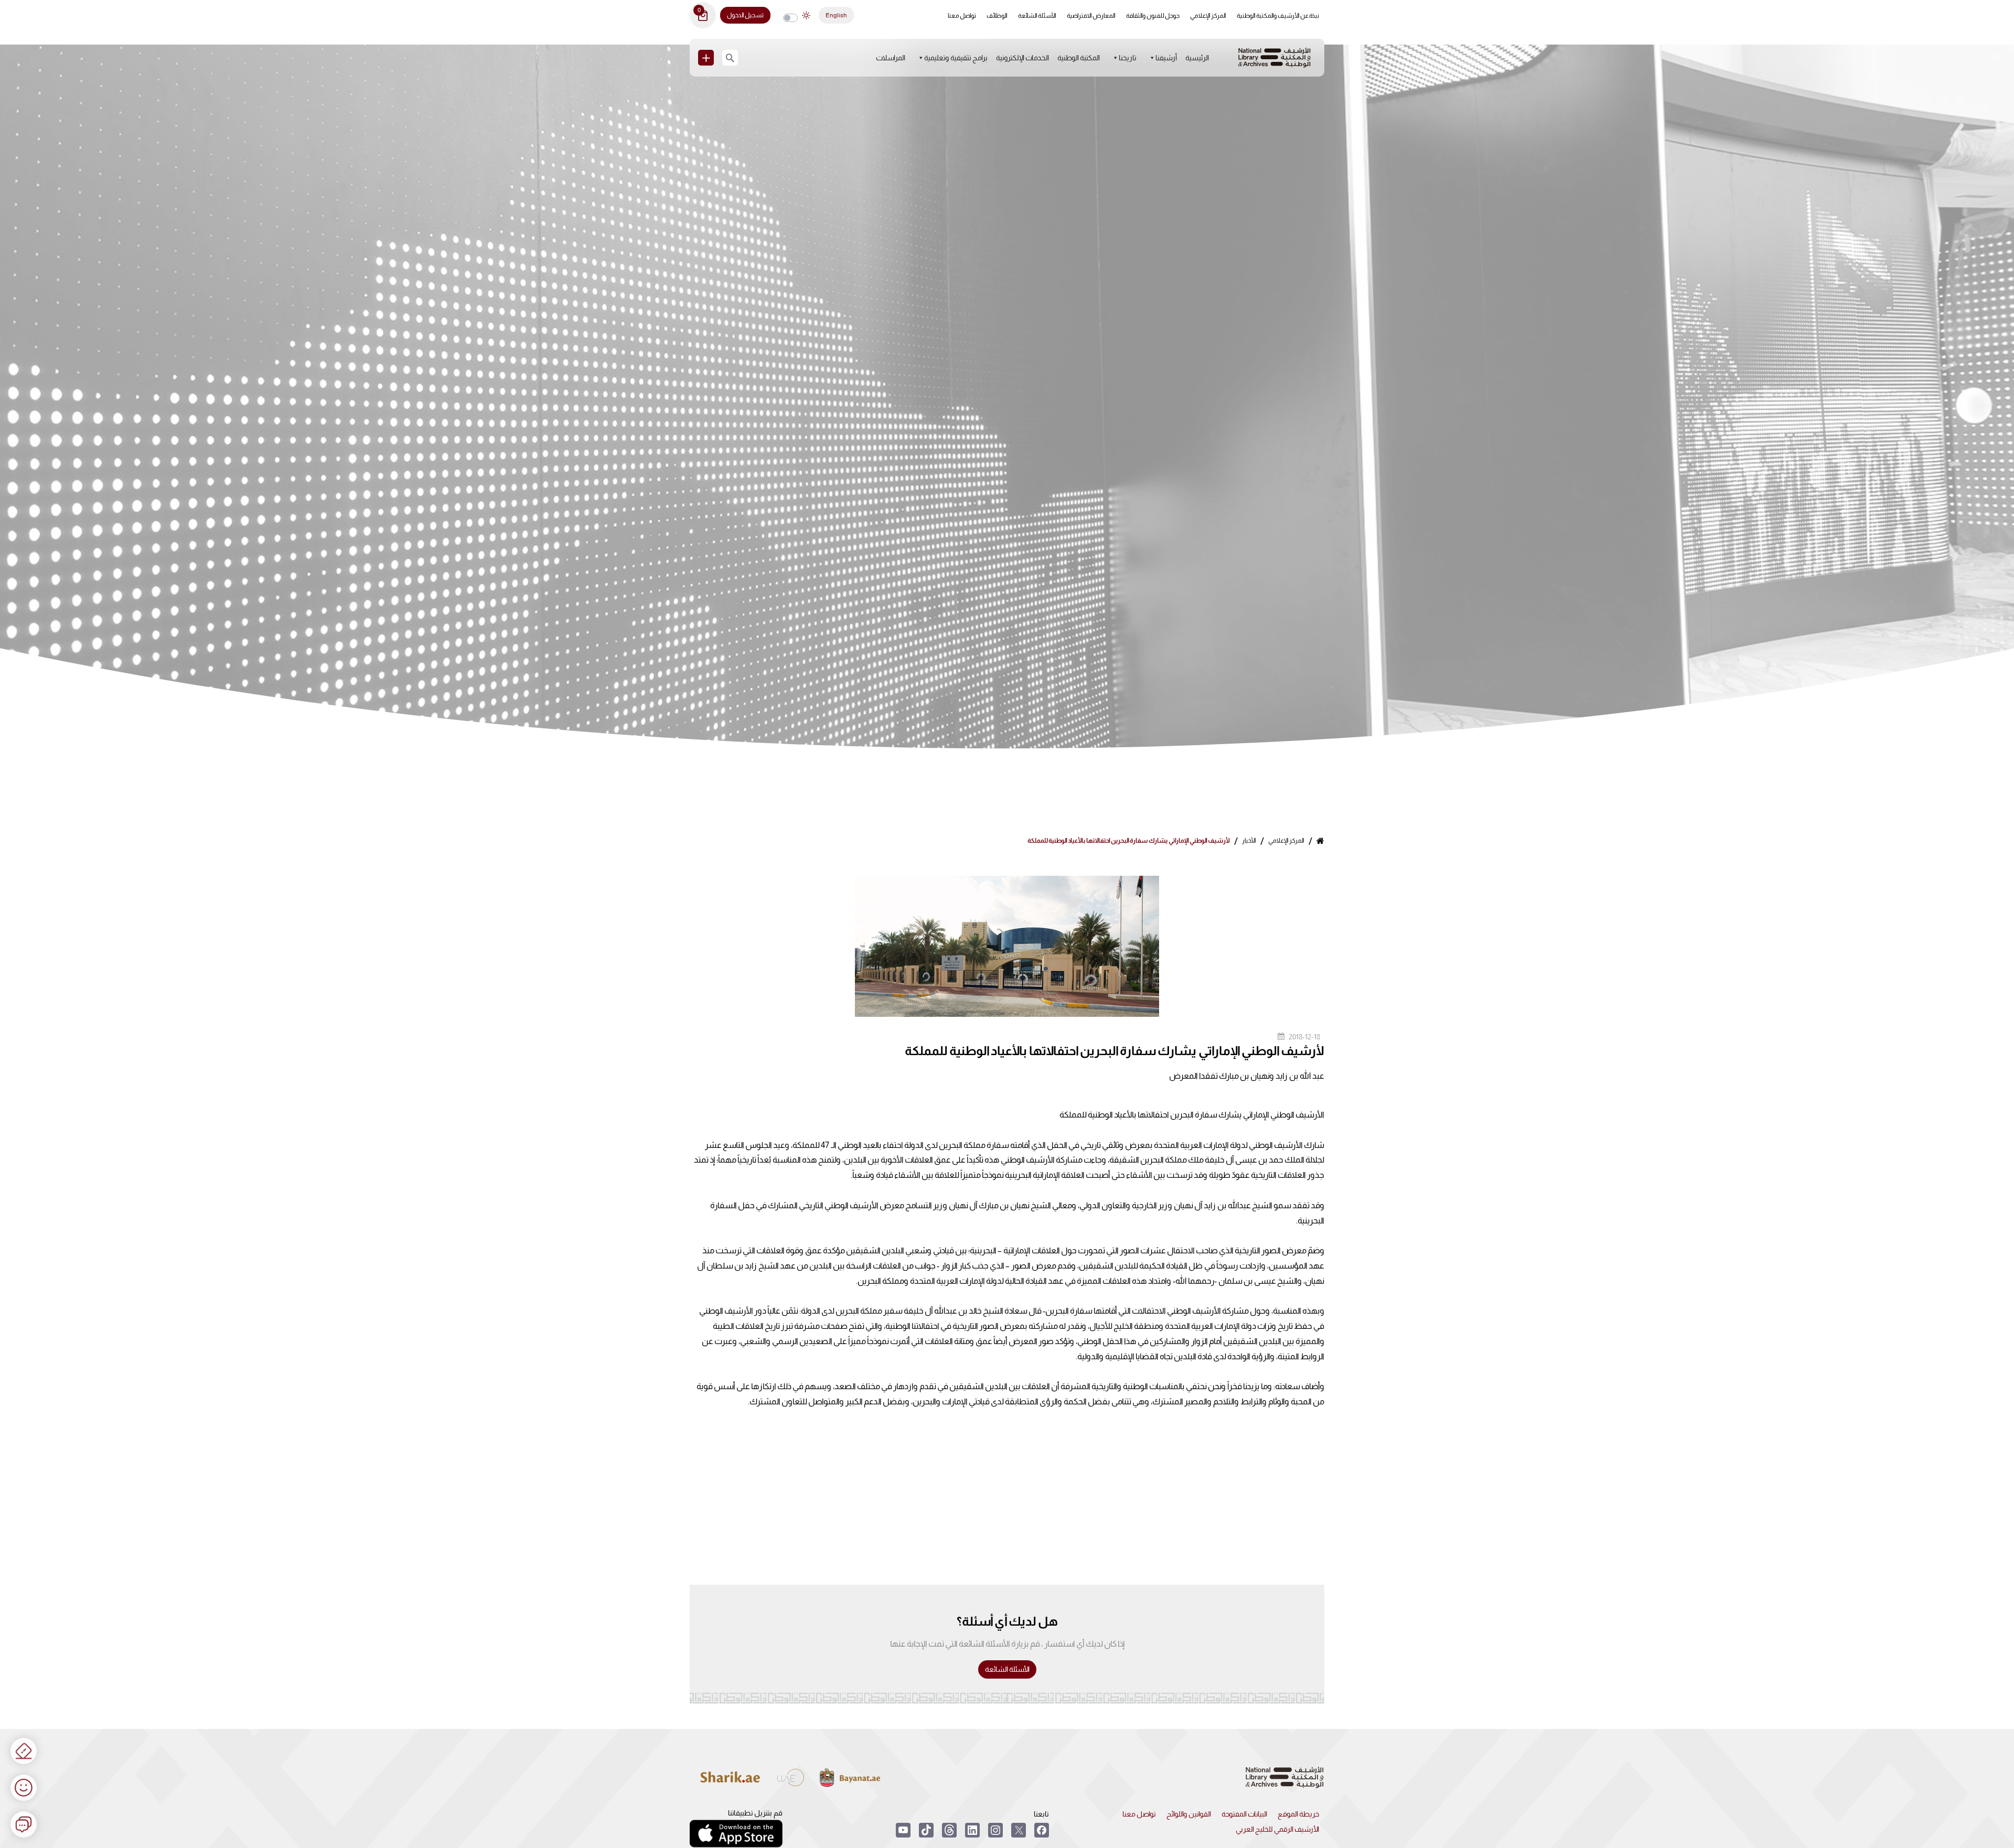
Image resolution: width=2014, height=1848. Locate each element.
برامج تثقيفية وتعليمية (956, 58)
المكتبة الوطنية (1079, 58)
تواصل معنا (962, 16)
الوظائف (997, 16)
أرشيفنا (1166, 58)
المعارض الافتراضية (1091, 16)
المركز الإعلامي (1208, 16)
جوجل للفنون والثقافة (1153, 16)
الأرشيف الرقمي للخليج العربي (1277, 1829)
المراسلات (891, 58)
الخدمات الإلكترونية (1022, 58)
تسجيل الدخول (745, 15)
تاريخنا (1128, 58)
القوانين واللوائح (1189, 1814)
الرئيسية (1197, 58)
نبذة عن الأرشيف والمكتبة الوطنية (1278, 16)
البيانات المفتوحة (1244, 1814)
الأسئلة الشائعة (1037, 16)
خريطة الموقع (1298, 1814)
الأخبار (1249, 841)
